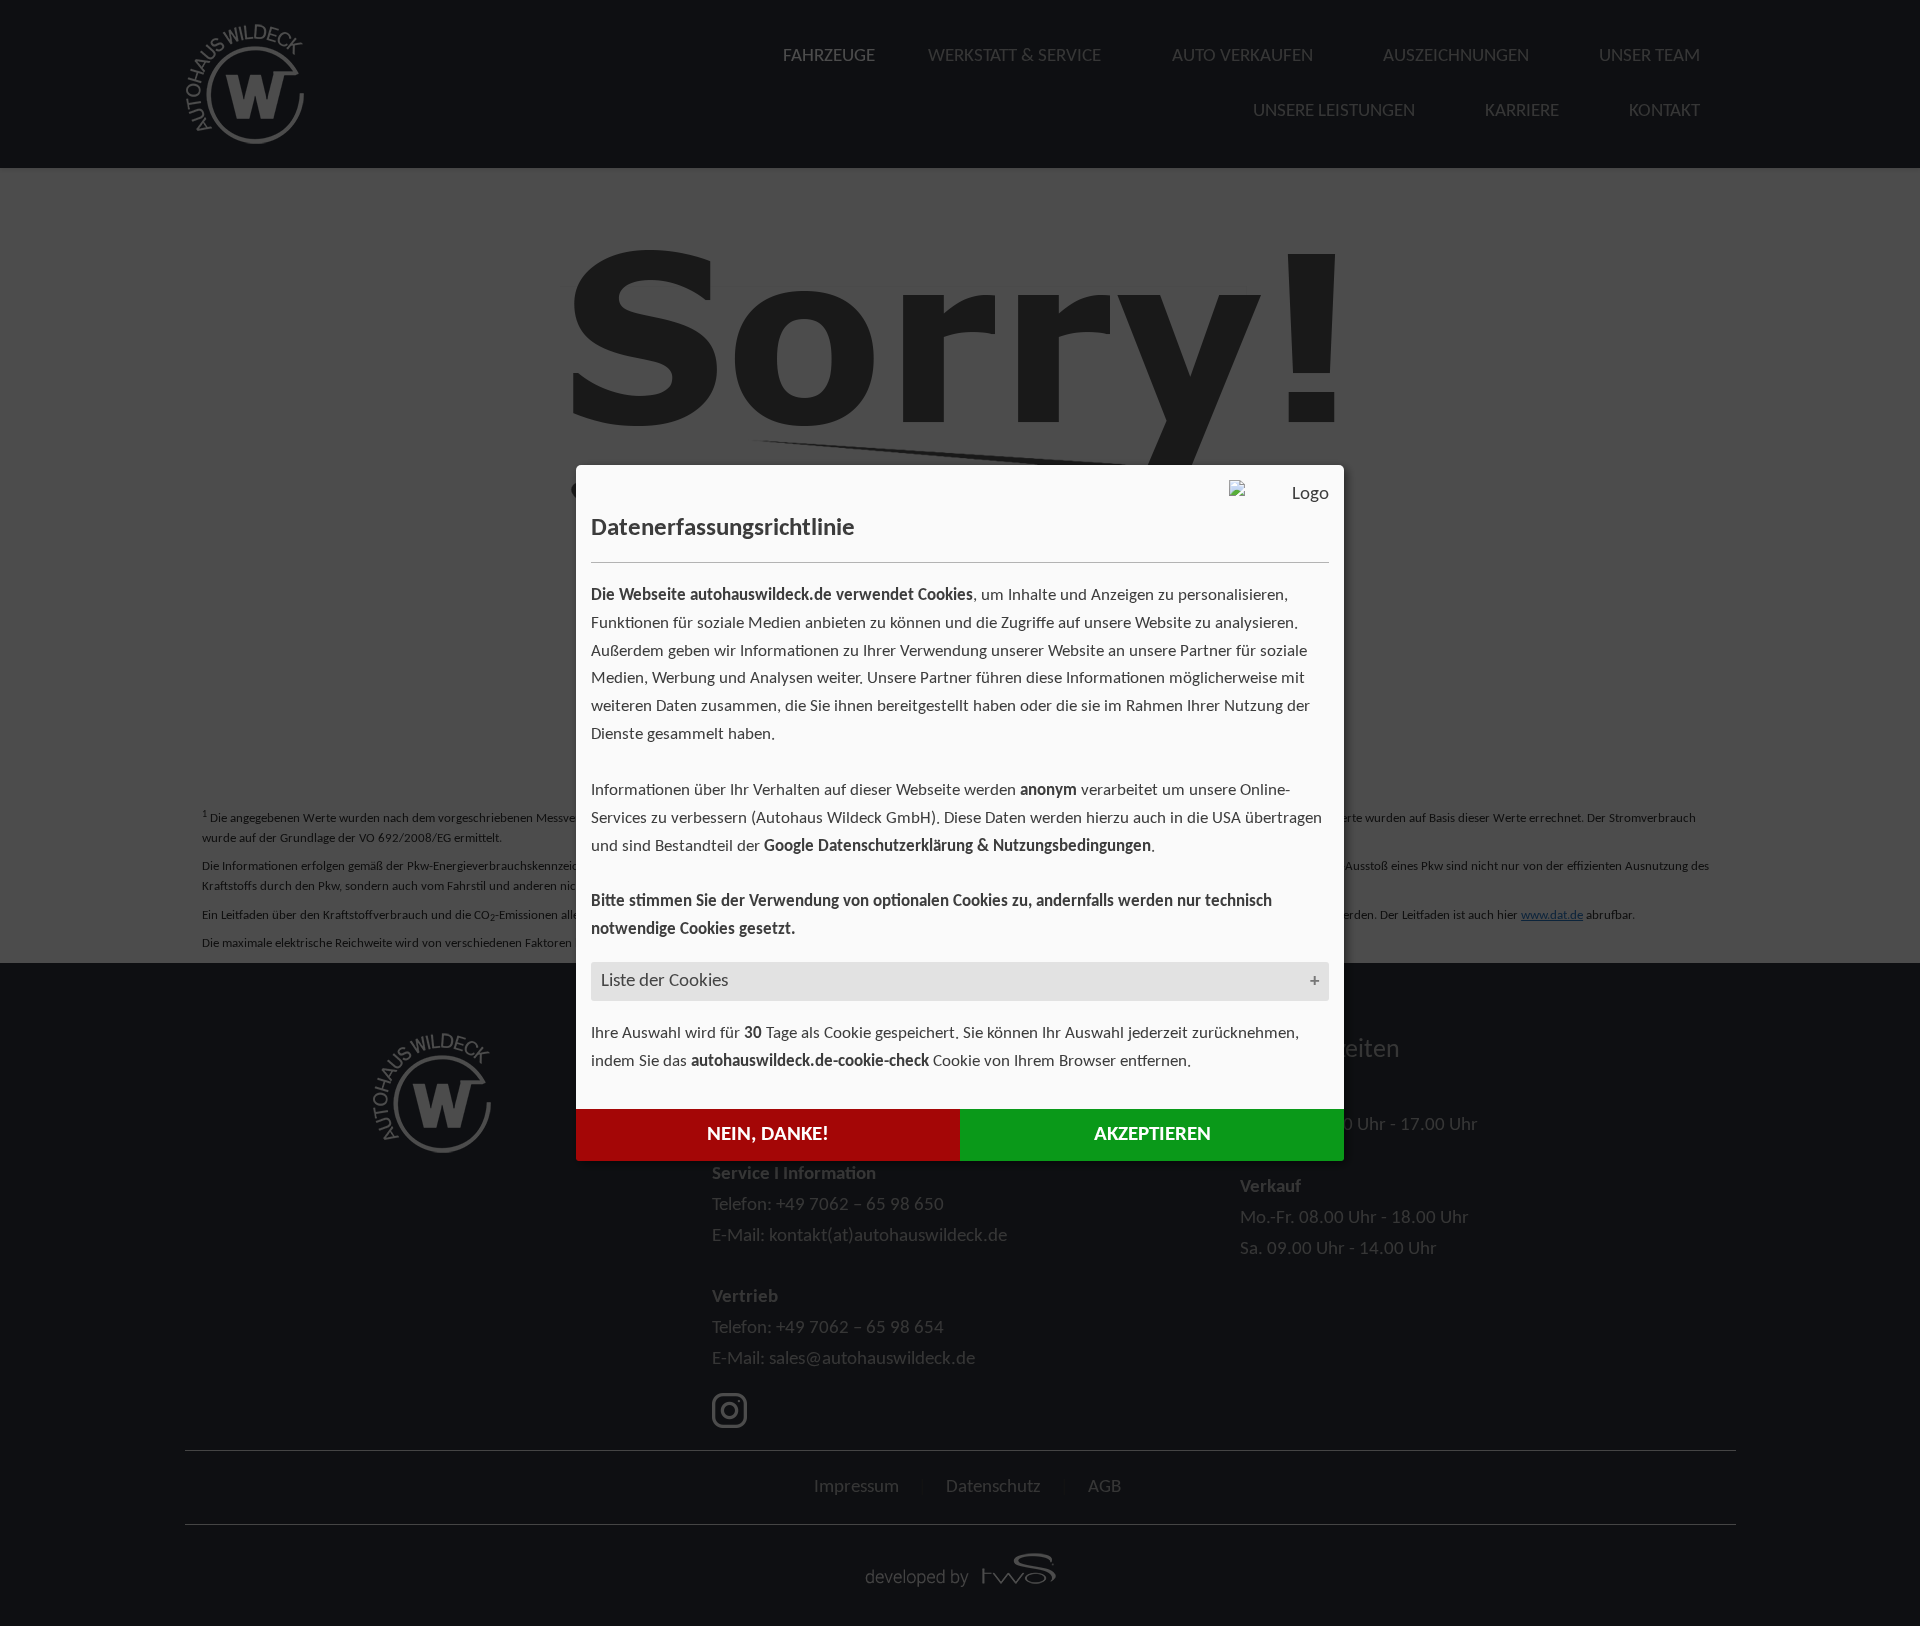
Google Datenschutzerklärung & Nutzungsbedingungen (957, 846)
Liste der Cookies (664, 981)
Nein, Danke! (768, 1134)
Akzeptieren (1152, 1134)
